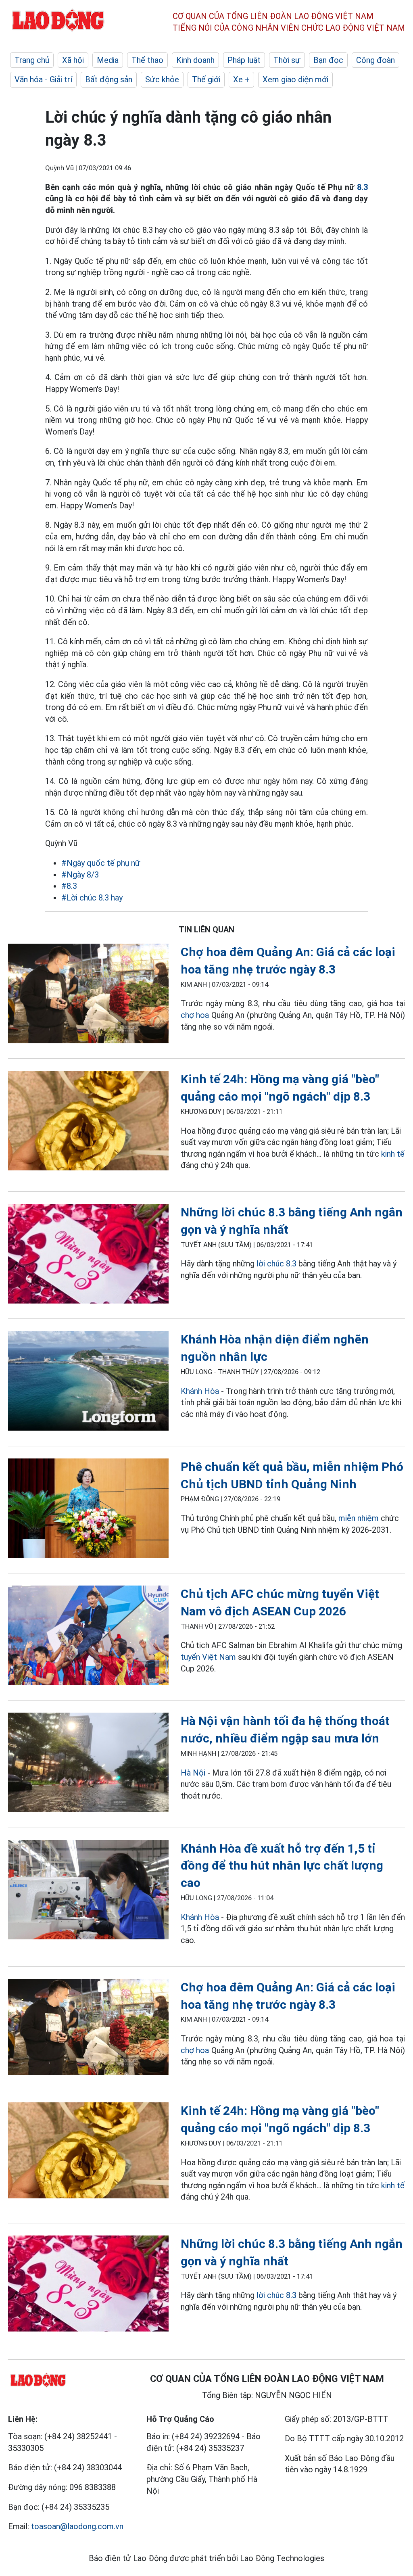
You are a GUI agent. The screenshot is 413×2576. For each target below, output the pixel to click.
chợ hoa (196, 1015)
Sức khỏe (162, 79)
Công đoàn (375, 60)
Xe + (241, 79)
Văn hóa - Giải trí (43, 79)
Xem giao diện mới (295, 79)
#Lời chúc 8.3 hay (92, 898)
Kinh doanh (195, 60)
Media (108, 60)
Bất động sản (109, 79)
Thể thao (147, 60)
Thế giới (206, 79)
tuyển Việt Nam (208, 1657)
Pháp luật (244, 60)
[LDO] (88, 995)
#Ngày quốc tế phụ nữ (101, 863)
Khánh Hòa (200, 1391)
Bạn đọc (328, 60)
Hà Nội (193, 1773)
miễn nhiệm (359, 1518)
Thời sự (287, 60)
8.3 (361, 187)
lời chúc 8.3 (276, 1264)
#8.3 (69, 886)
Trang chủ (32, 60)
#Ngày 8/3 (80, 875)
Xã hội (73, 60)
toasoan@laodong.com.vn (77, 2526)
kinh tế (393, 1154)
